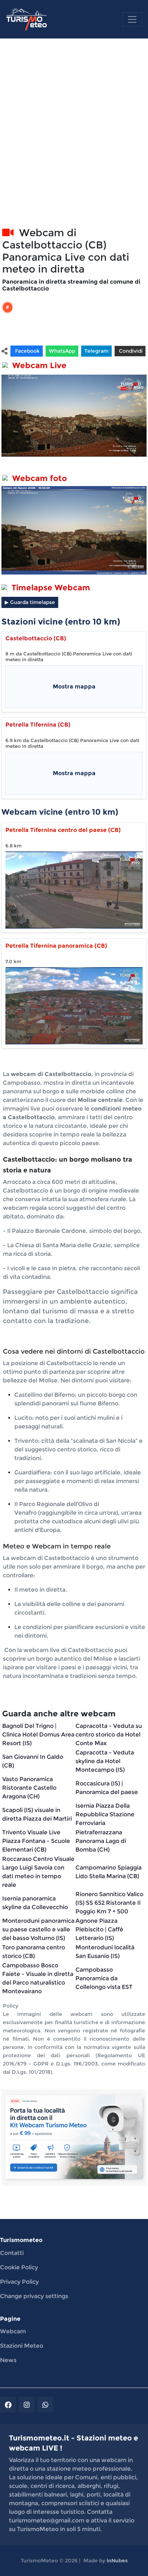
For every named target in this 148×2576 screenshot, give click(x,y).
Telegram (96, 351)
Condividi (130, 351)
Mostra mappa (74, 687)
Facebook (27, 351)
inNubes (117, 2561)
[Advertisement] (74, 141)
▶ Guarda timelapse (30, 602)
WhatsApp (62, 351)
